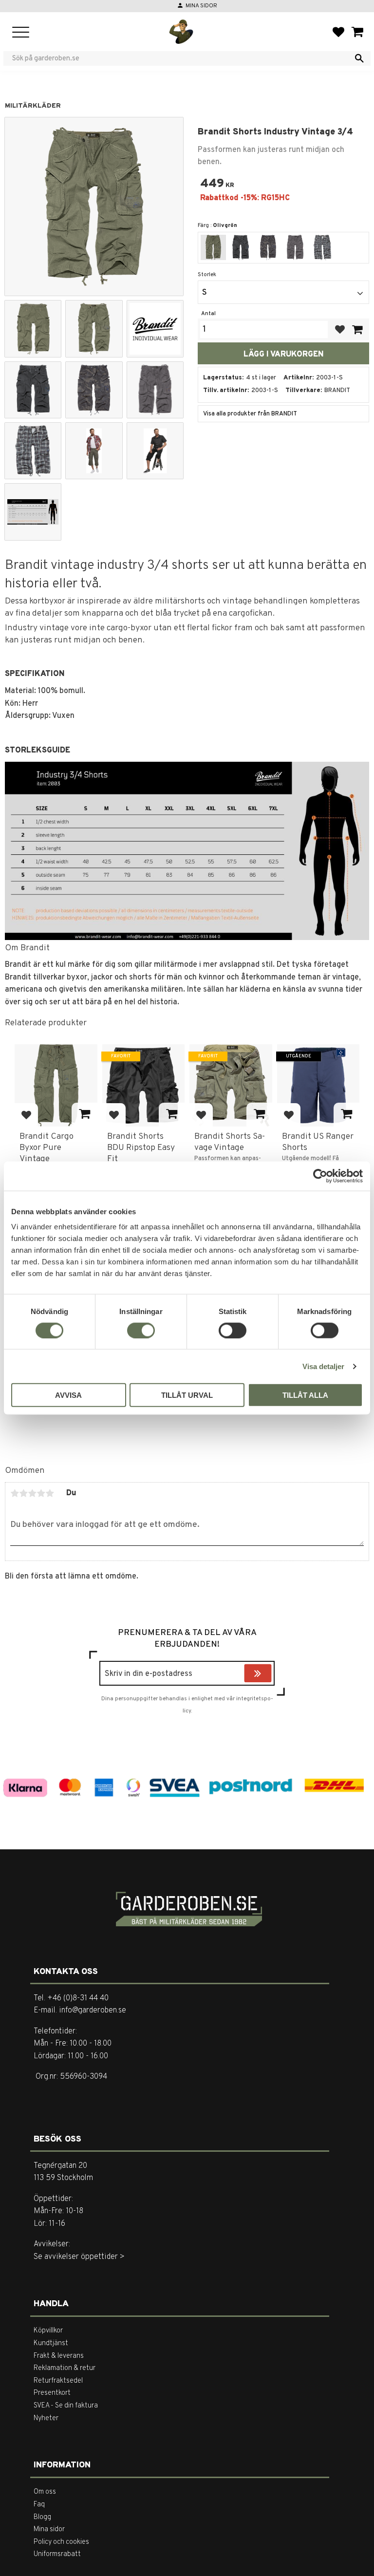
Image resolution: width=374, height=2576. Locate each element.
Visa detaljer (323, 1366)
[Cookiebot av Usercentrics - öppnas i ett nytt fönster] (320, 1176)
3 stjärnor (32, 1493)
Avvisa (68, 1395)
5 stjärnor (50, 1493)
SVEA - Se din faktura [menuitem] (66, 2406)
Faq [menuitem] (39, 2505)
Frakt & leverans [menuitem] (59, 2356)
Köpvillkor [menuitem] (48, 2331)
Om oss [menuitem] (45, 2492)
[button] (21, 33)
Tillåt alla (305, 1395)
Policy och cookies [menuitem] (61, 2542)
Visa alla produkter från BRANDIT (250, 414)
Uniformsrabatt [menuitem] (57, 2554)
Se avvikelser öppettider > (79, 2257)
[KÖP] (357, 329)
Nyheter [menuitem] (46, 2418)
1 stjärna (15, 1493)
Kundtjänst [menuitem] (51, 2343)
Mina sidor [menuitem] (49, 2529)
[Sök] (359, 58)
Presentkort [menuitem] (52, 2393)
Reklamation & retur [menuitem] (65, 2368)
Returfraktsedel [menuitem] (58, 2381)
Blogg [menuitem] (42, 2517)
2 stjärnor (23, 1493)
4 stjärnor (41, 1493)
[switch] (141, 1330)
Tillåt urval (187, 1395)
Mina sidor (201, 6)
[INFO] (84, 1115)
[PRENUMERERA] (269, 1674)
